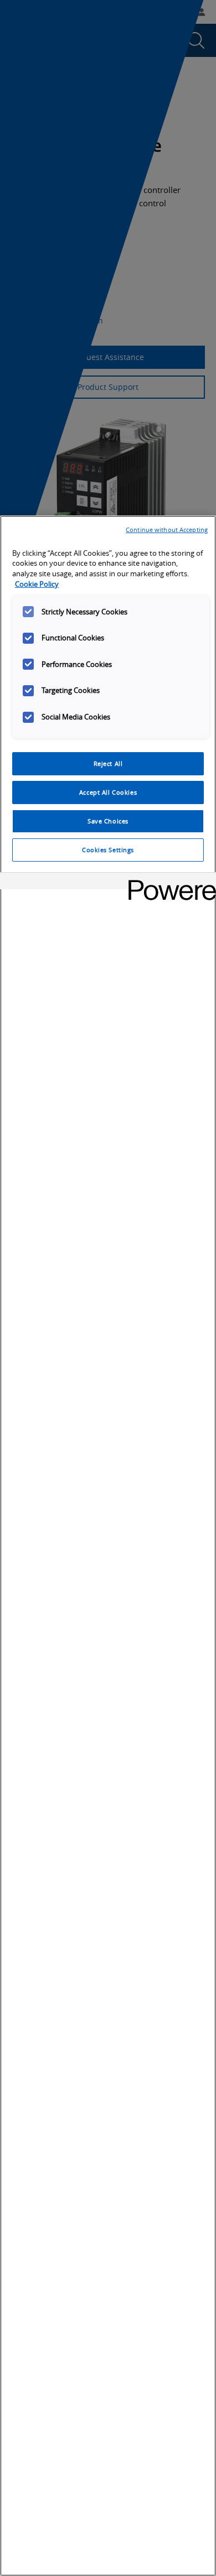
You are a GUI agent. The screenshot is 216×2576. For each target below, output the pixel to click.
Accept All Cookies (108, 792)
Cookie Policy (37, 584)
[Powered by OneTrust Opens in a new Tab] (168, 882)
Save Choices (108, 821)
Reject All (108, 763)
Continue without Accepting (167, 530)
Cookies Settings (108, 850)
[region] (108, 1546)
